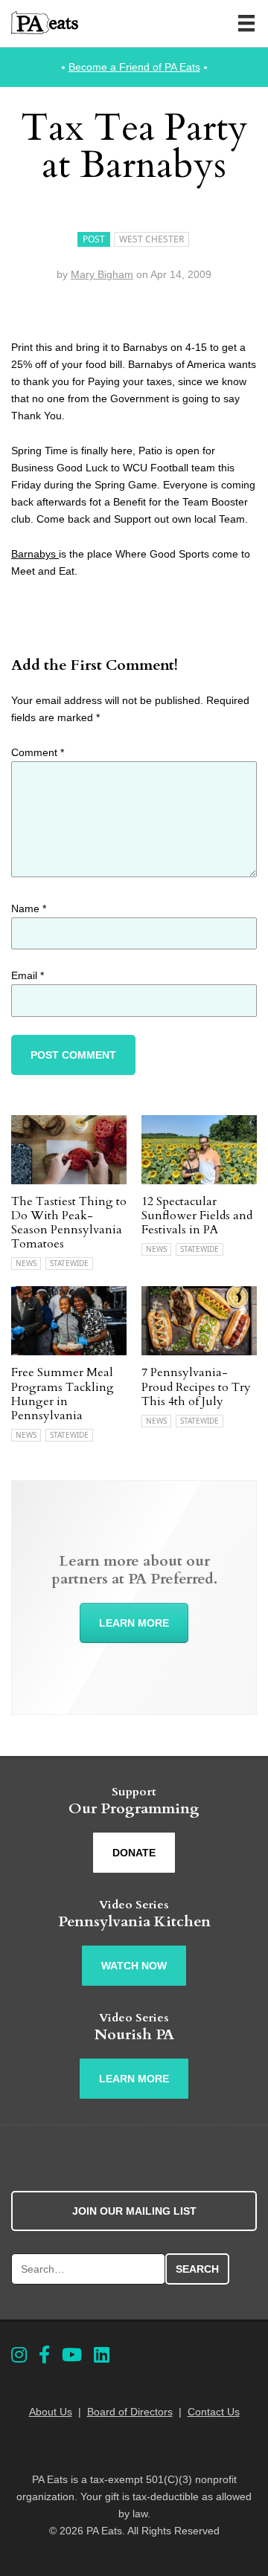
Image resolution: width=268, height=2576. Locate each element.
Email (28, 975)
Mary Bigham (102, 274)
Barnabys (35, 554)
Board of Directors (130, 2412)
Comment (38, 752)
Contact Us (214, 2412)
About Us (51, 2412)
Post (94, 239)
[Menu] (246, 23)
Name (29, 908)
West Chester (151, 239)
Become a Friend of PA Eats (134, 67)
